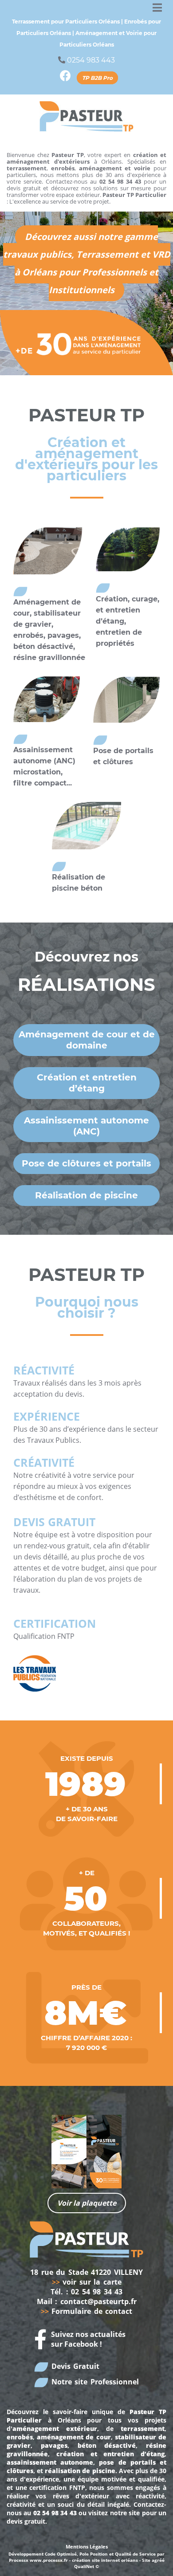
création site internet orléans (105, 2560)
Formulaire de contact (87, 2311)
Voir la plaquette (87, 2203)
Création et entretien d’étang (87, 1083)
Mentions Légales (87, 2547)
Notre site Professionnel (94, 2382)
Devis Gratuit (74, 2366)
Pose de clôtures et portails (86, 1163)
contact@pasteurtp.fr (98, 2301)
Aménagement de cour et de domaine (87, 1040)
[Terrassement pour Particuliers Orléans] (86, 116)
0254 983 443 (91, 60)
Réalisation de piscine (86, 1195)
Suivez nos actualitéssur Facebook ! (88, 2339)
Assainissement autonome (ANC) (86, 1126)
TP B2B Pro (97, 78)
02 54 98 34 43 (97, 2292)
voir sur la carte (87, 2282)
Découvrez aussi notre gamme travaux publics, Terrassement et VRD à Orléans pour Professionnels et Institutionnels (87, 263)
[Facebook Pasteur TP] (65, 78)
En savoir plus (48, 558)
